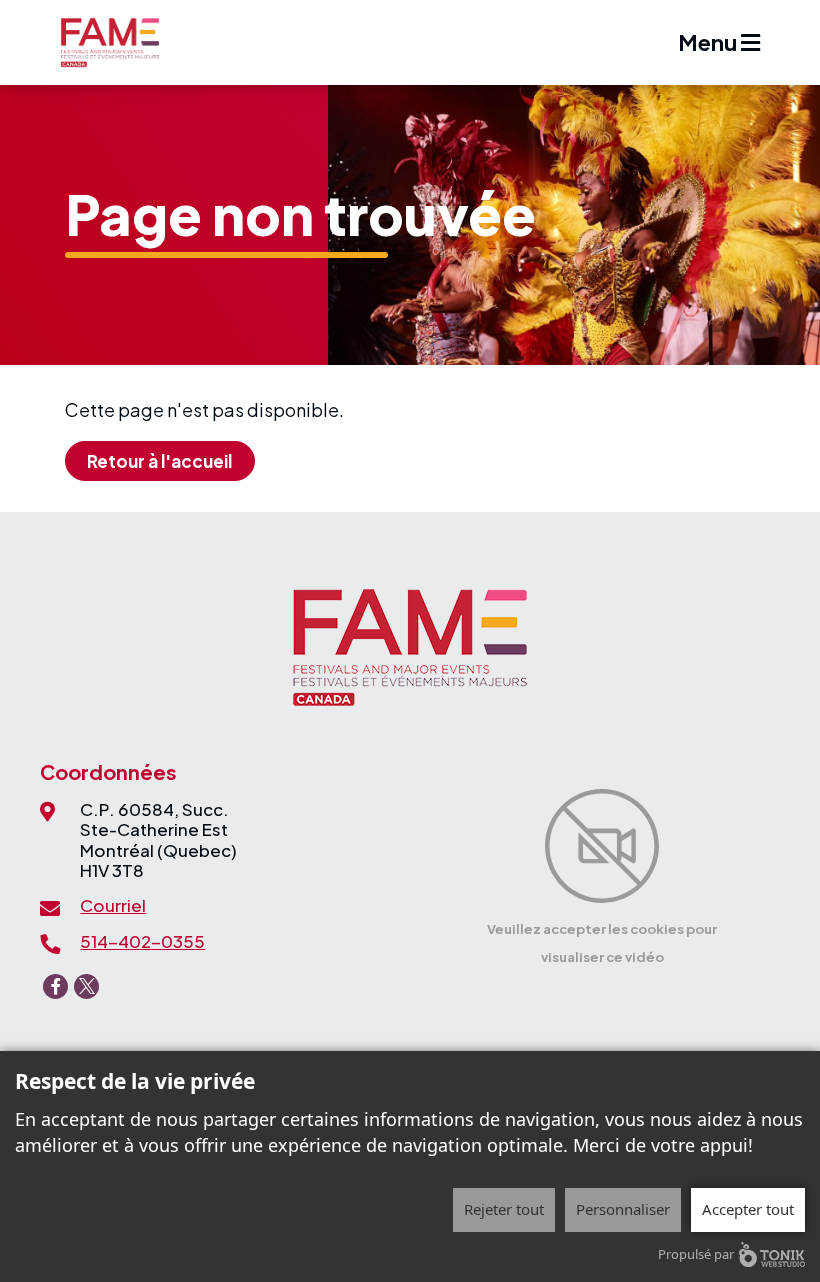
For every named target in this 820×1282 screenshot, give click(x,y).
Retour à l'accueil (159, 461)
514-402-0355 (142, 941)
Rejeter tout (504, 1209)
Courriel (113, 905)
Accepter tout (748, 1209)
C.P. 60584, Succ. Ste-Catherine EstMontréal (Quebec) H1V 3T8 (158, 839)
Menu (709, 42)
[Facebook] (55, 986)
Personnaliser (623, 1209)
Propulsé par (696, 1254)
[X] (86, 986)
